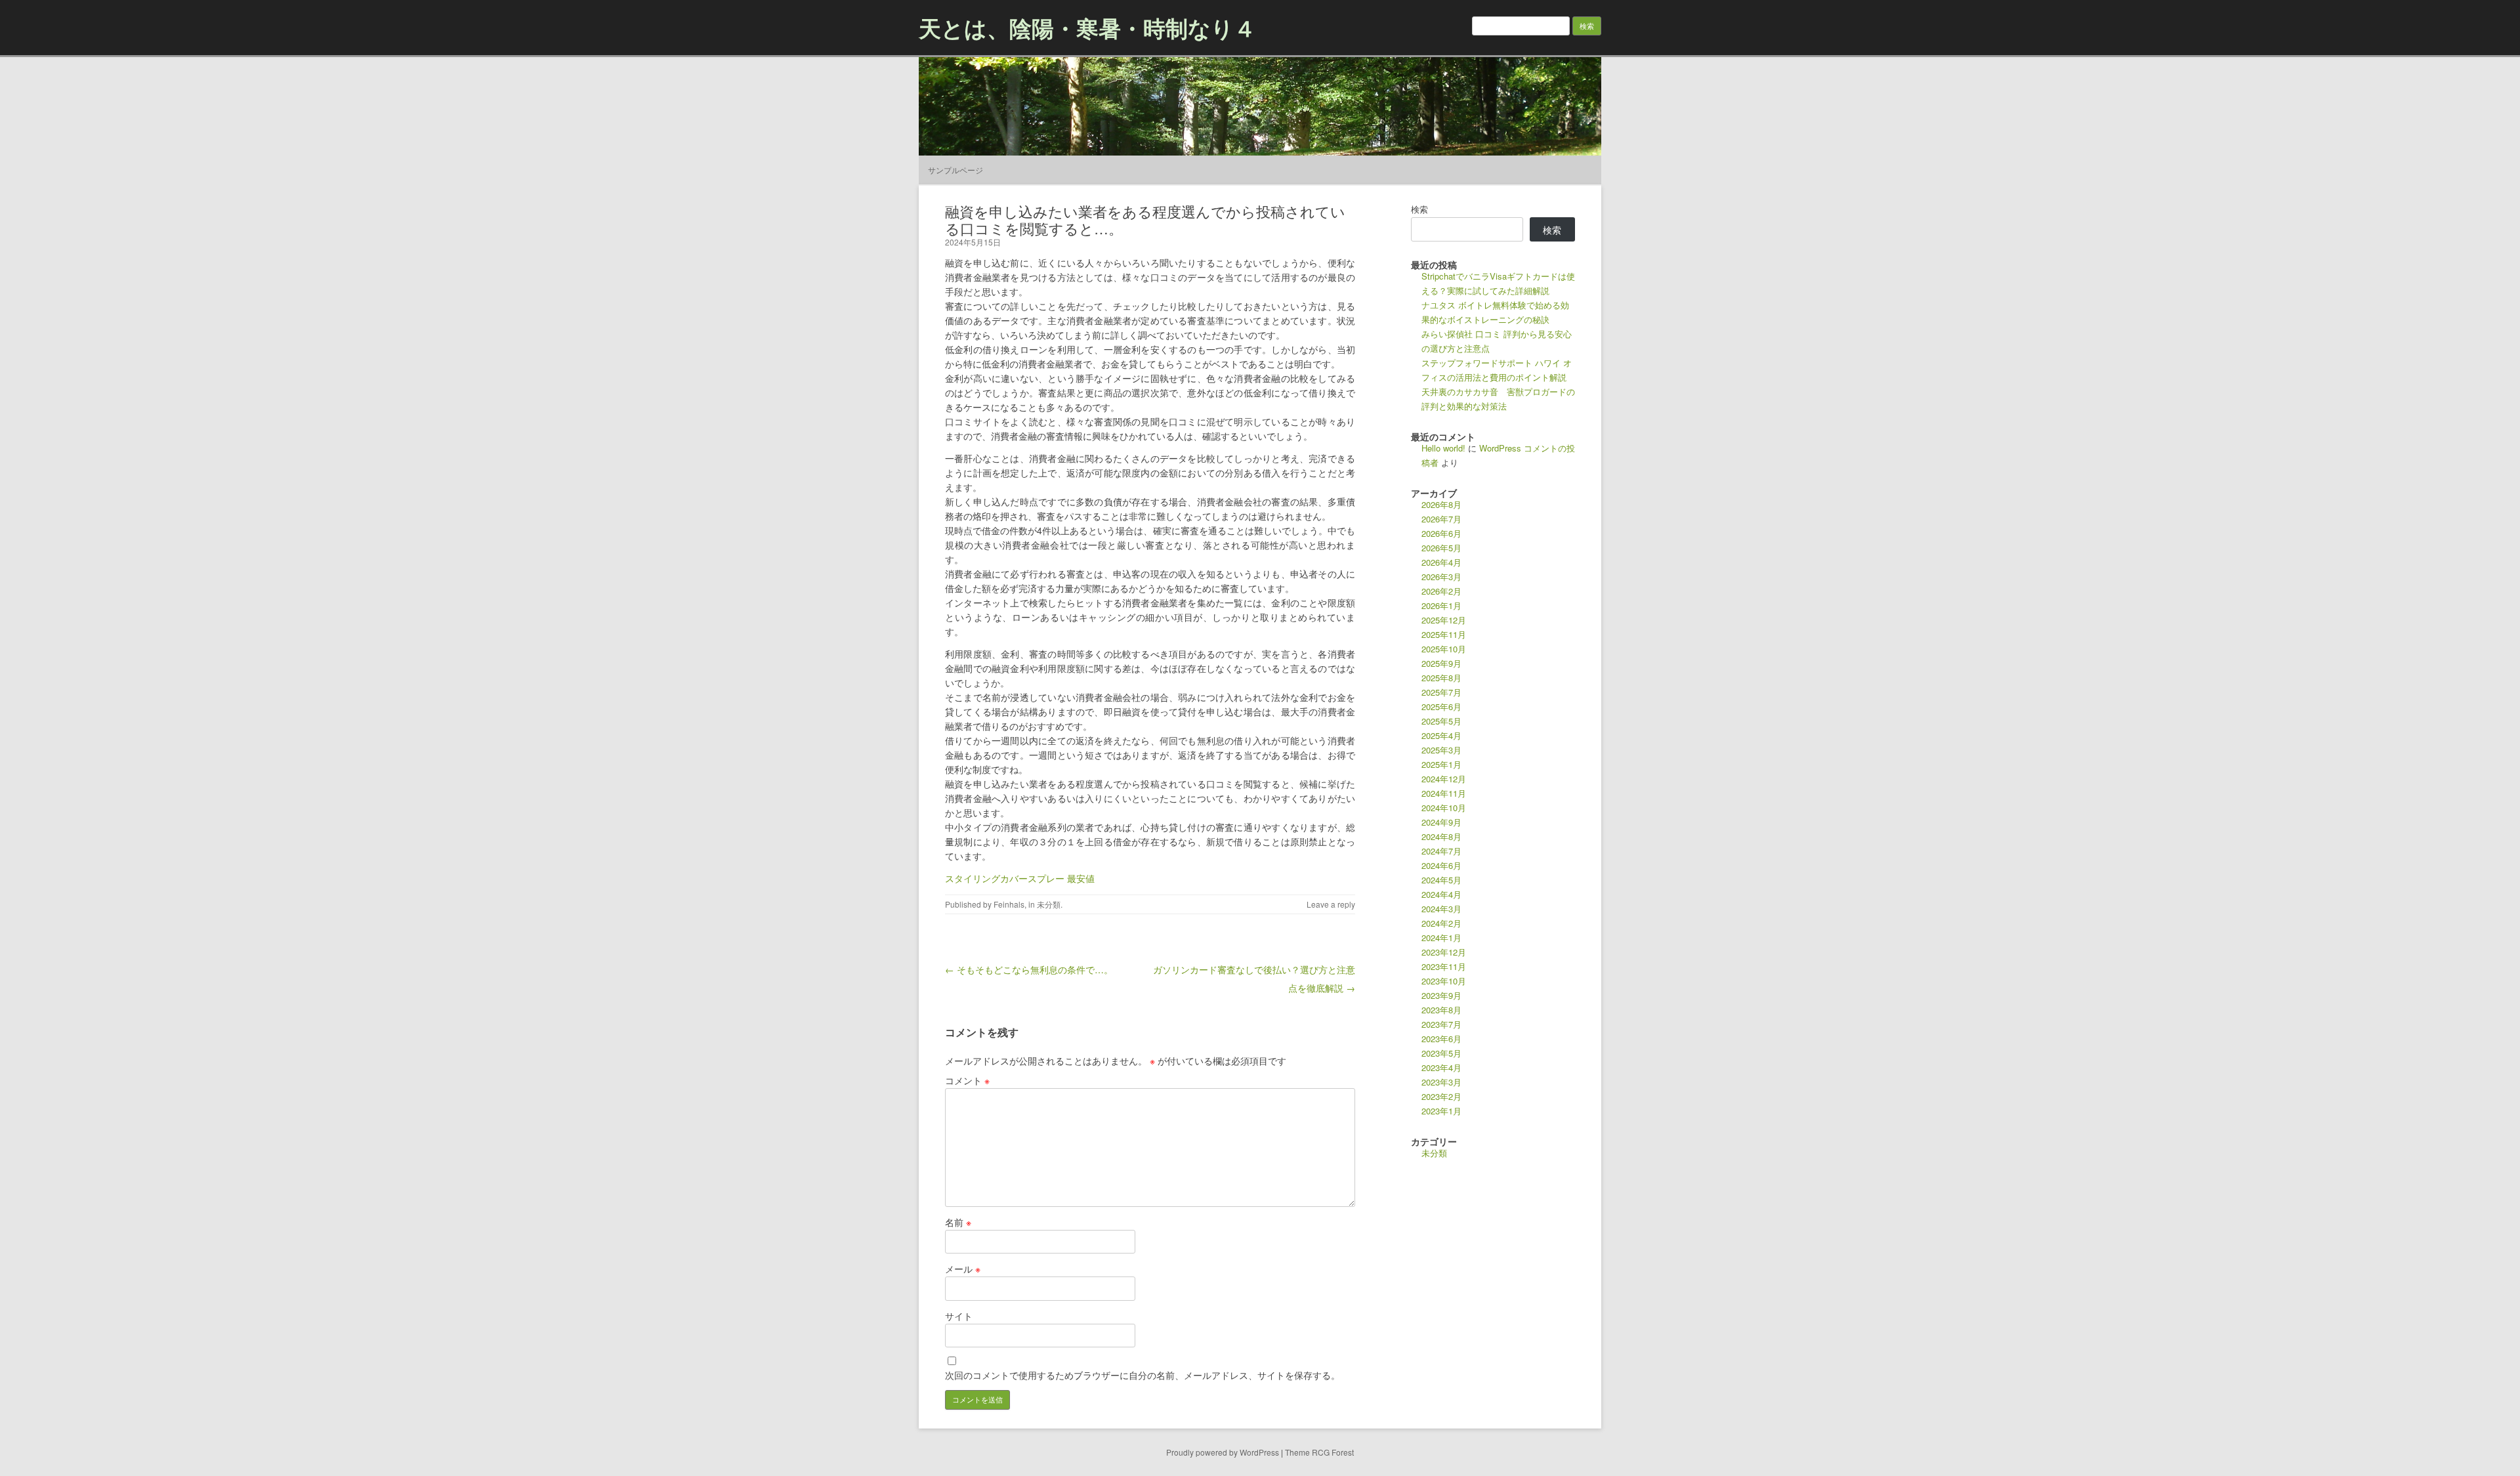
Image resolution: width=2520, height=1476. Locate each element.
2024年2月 (1441, 923)
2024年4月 (1441, 894)
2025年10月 (1444, 649)
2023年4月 (1441, 1067)
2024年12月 (1444, 779)
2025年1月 (1441, 764)
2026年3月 (1441, 577)
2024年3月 (1441, 909)
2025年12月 (1444, 620)
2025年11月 (1444, 634)
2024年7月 (1441, 851)
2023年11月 (1444, 966)
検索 (1419, 209)
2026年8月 (1441, 504)
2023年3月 (1441, 1082)
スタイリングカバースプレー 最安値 (1020, 878)
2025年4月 (1441, 735)
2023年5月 (1441, 1053)
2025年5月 (1441, 721)
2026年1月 (1441, 605)
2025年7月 (1441, 692)
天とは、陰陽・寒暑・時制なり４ (1087, 28)
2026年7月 (1441, 519)
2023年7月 (1441, 1024)
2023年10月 (1444, 981)
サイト (959, 1316)
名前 (958, 1222)
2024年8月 (1441, 836)
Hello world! (1443, 448)
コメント (967, 1080)
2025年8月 (1441, 678)
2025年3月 (1441, 750)
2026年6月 (1441, 533)
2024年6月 (1441, 865)
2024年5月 (1441, 880)
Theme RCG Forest (1319, 1452)
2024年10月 (1444, 808)
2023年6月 (1441, 1039)
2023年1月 (1441, 1111)
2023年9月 (1441, 995)
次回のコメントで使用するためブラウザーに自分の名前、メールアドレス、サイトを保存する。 (1143, 1375)
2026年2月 (1441, 591)
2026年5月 (1441, 548)
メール (963, 1269)
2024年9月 (1441, 822)
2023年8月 (1441, 1010)
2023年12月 (1444, 952)
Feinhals (1009, 904)
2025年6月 (1441, 706)
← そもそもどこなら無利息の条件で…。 (1029, 969)
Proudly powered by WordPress (1223, 1452)
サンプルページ (955, 170)
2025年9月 (1441, 663)
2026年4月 (1441, 562)
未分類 (1049, 904)
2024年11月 (1444, 793)
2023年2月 (1441, 1096)
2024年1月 (1441, 938)
